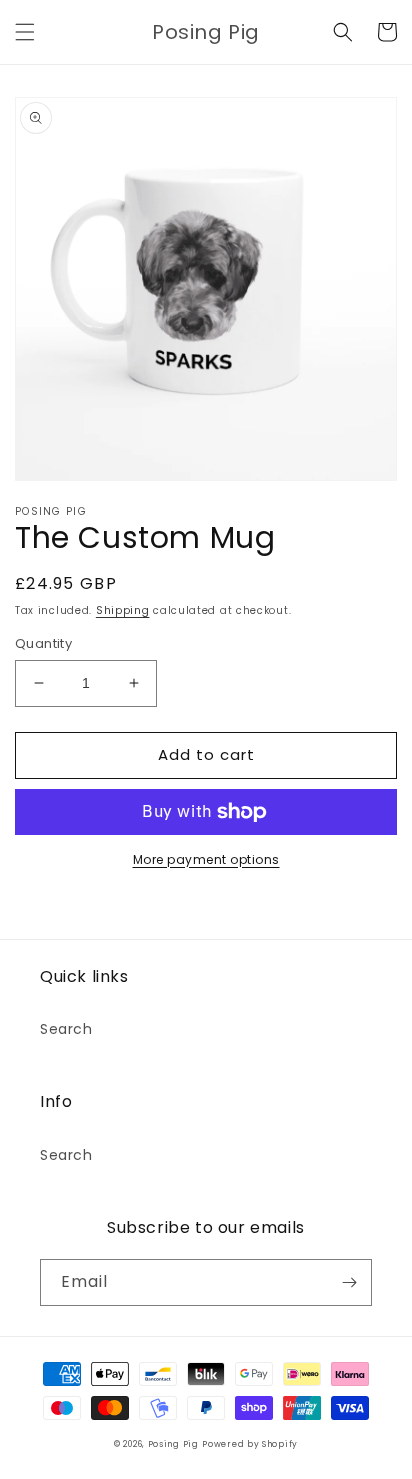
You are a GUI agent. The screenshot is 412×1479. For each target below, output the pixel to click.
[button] (25, 32)
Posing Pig (173, 1444)
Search (66, 1029)
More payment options (206, 859)
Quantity (43, 643)
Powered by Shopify (250, 1444)
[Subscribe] (349, 1282)
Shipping (123, 610)
